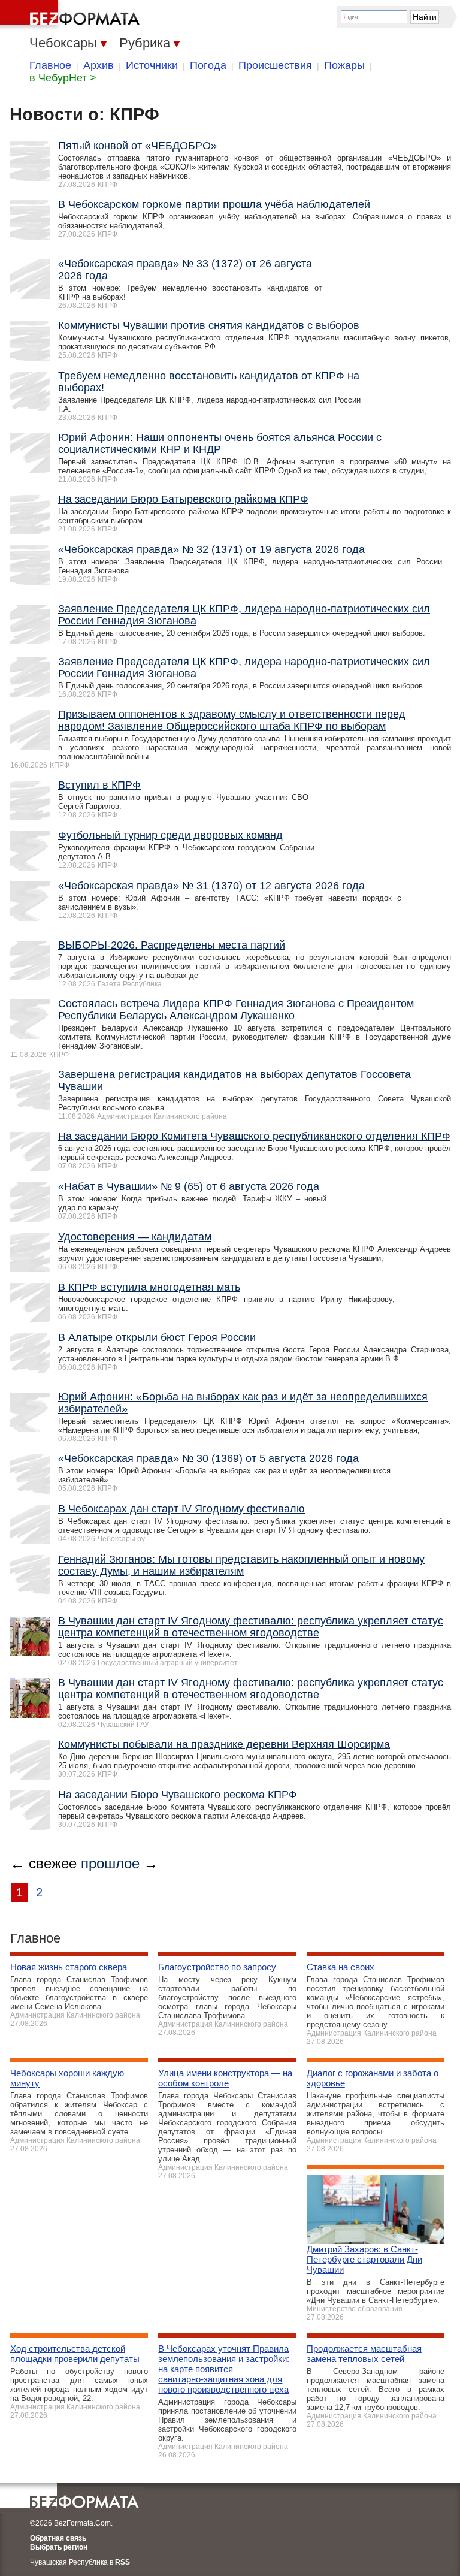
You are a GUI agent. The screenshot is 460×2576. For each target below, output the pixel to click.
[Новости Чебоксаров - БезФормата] (72, 15)
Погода (208, 65)
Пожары (344, 65)
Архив (99, 65)
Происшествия (275, 65)
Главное (50, 65)
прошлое (110, 1863)
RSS (122, 2562)
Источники (152, 65)
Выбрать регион (59, 2547)
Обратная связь (58, 2538)
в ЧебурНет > (63, 78)
